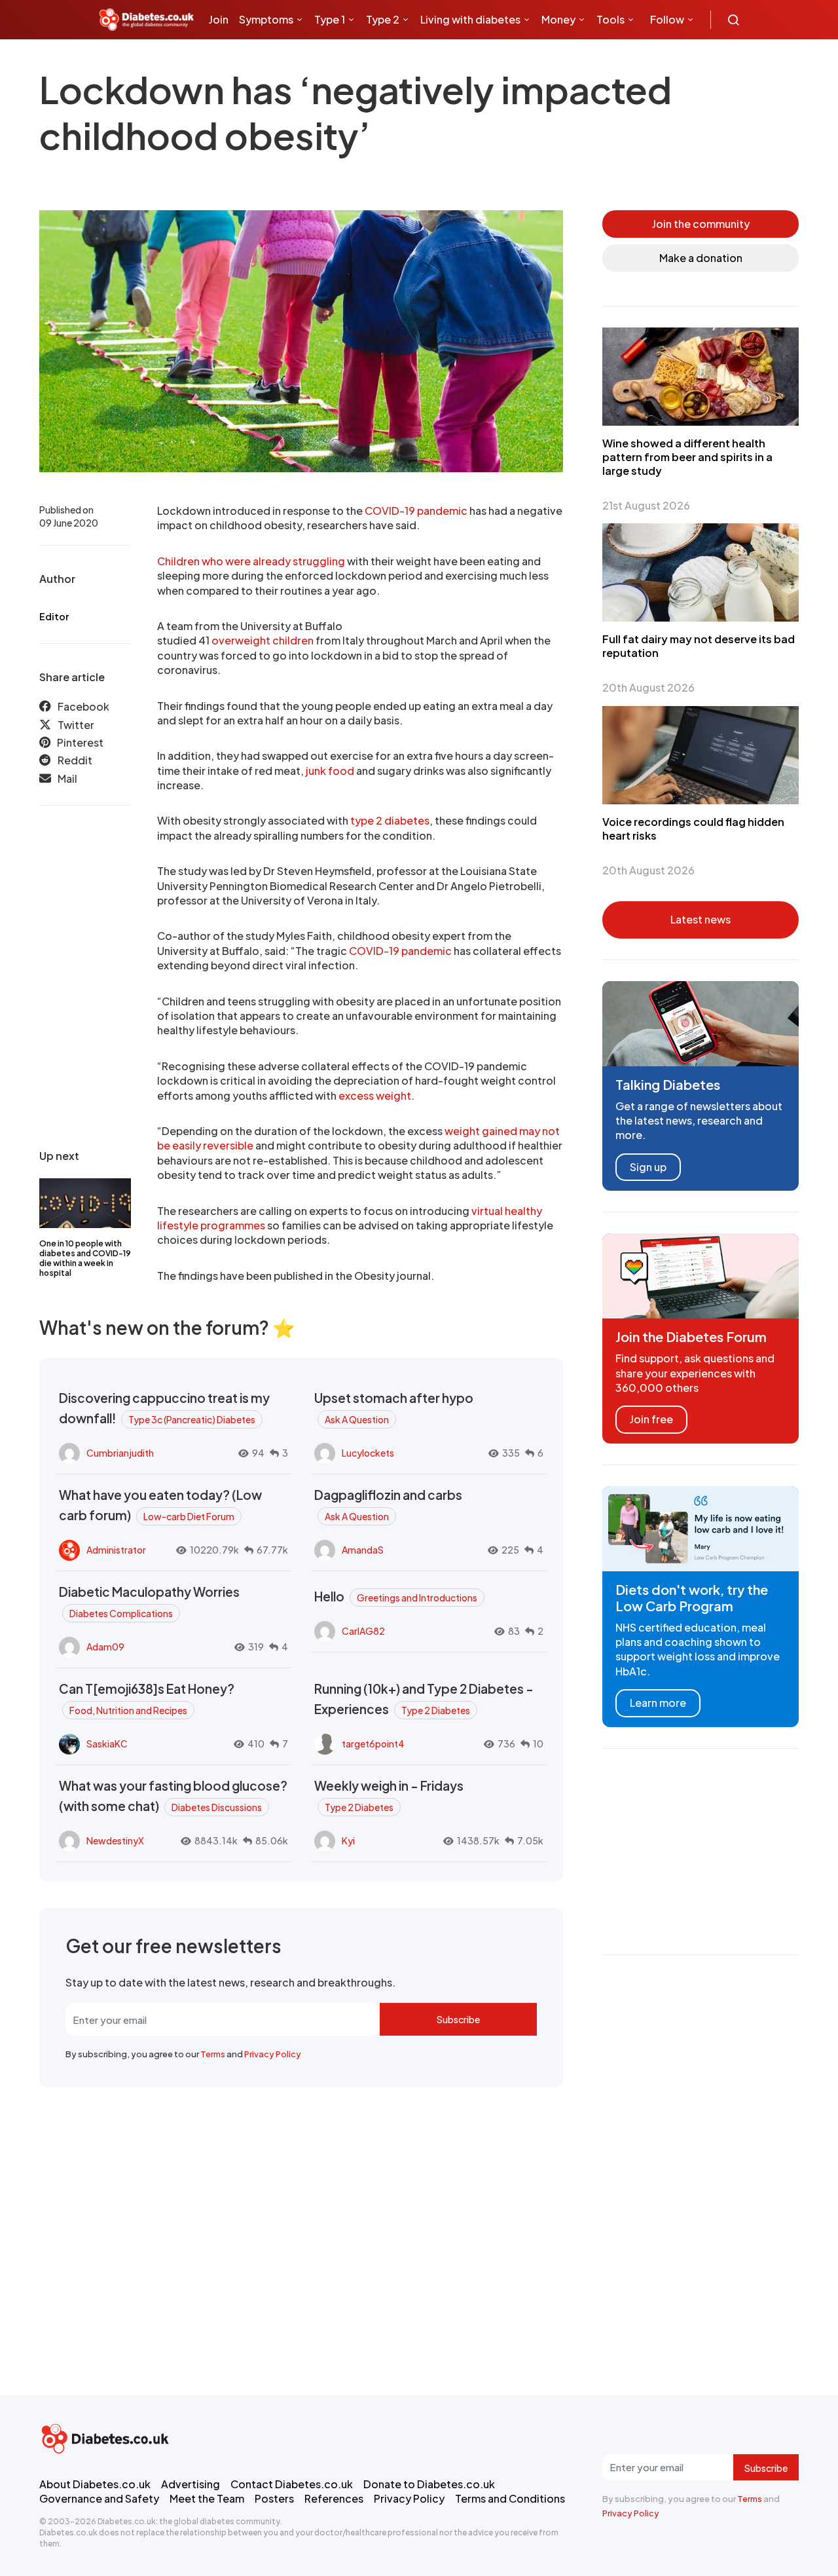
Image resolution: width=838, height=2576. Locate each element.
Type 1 (330, 19)
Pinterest (80, 742)
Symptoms (266, 19)
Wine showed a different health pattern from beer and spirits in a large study (687, 457)
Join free (651, 1419)
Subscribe (458, 2019)
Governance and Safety (99, 2498)
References (334, 2498)
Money (558, 19)
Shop (276, 59)
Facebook (83, 706)
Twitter (76, 725)
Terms (213, 2054)
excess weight (375, 1095)
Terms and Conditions (510, 2498)
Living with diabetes (470, 19)
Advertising (191, 2484)
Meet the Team (207, 2498)
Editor (54, 616)
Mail (67, 778)
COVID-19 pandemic (416, 511)
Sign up (648, 1167)
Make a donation (701, 258)
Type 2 (383, 19)
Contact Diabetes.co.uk (292, 2484)
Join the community (701, 224)
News (228, 59)
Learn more (658, 1703)
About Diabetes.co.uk (95, 2484)
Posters (274, 2498)
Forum (315, 59)
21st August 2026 (646, 505)
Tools (610, 19)
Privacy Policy (273, 2054)
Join (219, 19)
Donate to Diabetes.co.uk (429, 2484)
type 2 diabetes (390, 820)
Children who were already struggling (251, 561)
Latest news (701, 919)
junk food (330, 771)
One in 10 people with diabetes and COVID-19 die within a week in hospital (85, 1258)
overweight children (263, 640)
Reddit (75, 760)
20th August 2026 (648, 687)
